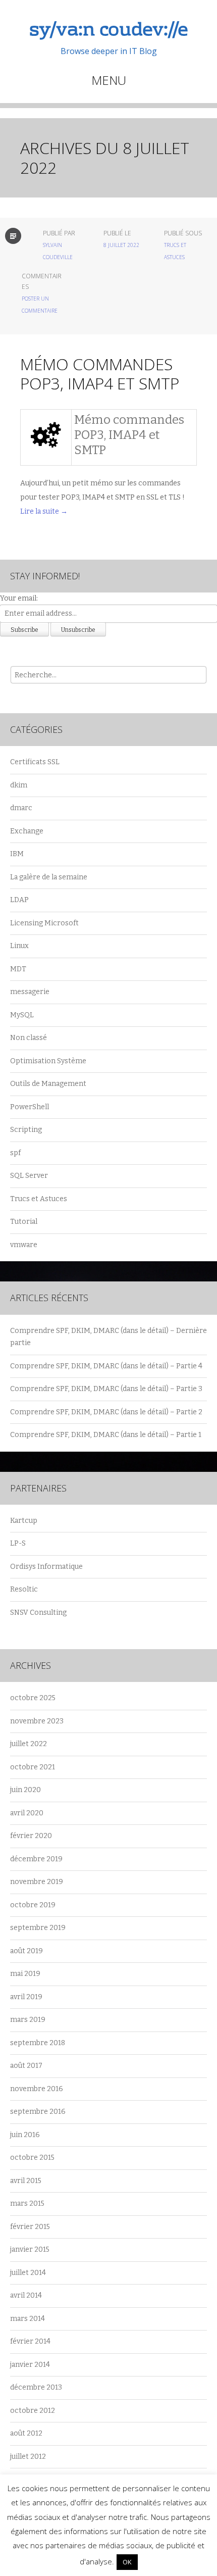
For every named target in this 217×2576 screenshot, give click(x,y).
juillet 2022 (29, 1744)
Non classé (29, 1038)
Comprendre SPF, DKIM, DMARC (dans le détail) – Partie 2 (106, 1412)
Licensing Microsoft (44, 923)
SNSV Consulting (38, 1613)
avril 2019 (26, 1997)
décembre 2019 (36, 1859)
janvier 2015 (30, 2249)
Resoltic (24, 1589)
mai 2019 (25, 1974)
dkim (19, 785)
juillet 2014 (28, 2273)
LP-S (18, 1543)
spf (15, 1153)
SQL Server (29, 1176)
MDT (18, 969)
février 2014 (30, 2341)
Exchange (27, 831)
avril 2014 (26, 2295)
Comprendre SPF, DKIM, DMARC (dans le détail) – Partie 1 (106, 1435)
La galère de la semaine (49, 877)
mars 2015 (27, 2203)
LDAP (19, 900)
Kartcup (24, 1521)
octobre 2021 (33, 1767)
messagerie (30, 992)
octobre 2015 (32, 2158)
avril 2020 (27, 1813)
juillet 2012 (28, 2457)
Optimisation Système (48, 1061)
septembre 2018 (38, 2043)
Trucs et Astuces (39, 1199)
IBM (17, 854)
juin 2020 (25, 1790)
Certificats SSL (35, 762)
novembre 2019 (37, 1882)
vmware (24, 1245)
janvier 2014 (30, 2365)
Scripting (26, 1130)
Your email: (19, 598)
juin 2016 (25, 2135)
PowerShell (30, 1107)
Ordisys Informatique (46, 1567)
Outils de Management (48, 1084)
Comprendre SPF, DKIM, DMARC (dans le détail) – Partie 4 (106, 1366)
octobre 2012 (33, 2411)
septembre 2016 (38, 2112)
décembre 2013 (36, 2387)
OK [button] (127, 2562)
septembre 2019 (38, 1928)
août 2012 (26, 2433)
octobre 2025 (33, 1698)
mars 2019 (28, 2020)
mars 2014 (28, 2319)
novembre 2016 (37, 2089)
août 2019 (26, 1951)
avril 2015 (26, 2181)
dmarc (21, 808)
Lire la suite (44, 511)
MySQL (22, 1015)
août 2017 (26, 2066)
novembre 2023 (37, 1721)
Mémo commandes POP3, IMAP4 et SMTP (100, 374)
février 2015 (30, 2227)
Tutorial (24, 1222)
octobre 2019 (33, 1905)
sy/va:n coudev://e (108, 31)
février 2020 (31, 1836)
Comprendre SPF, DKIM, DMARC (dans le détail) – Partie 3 (106, 1389)
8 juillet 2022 (121, 245)
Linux (19, 946)
